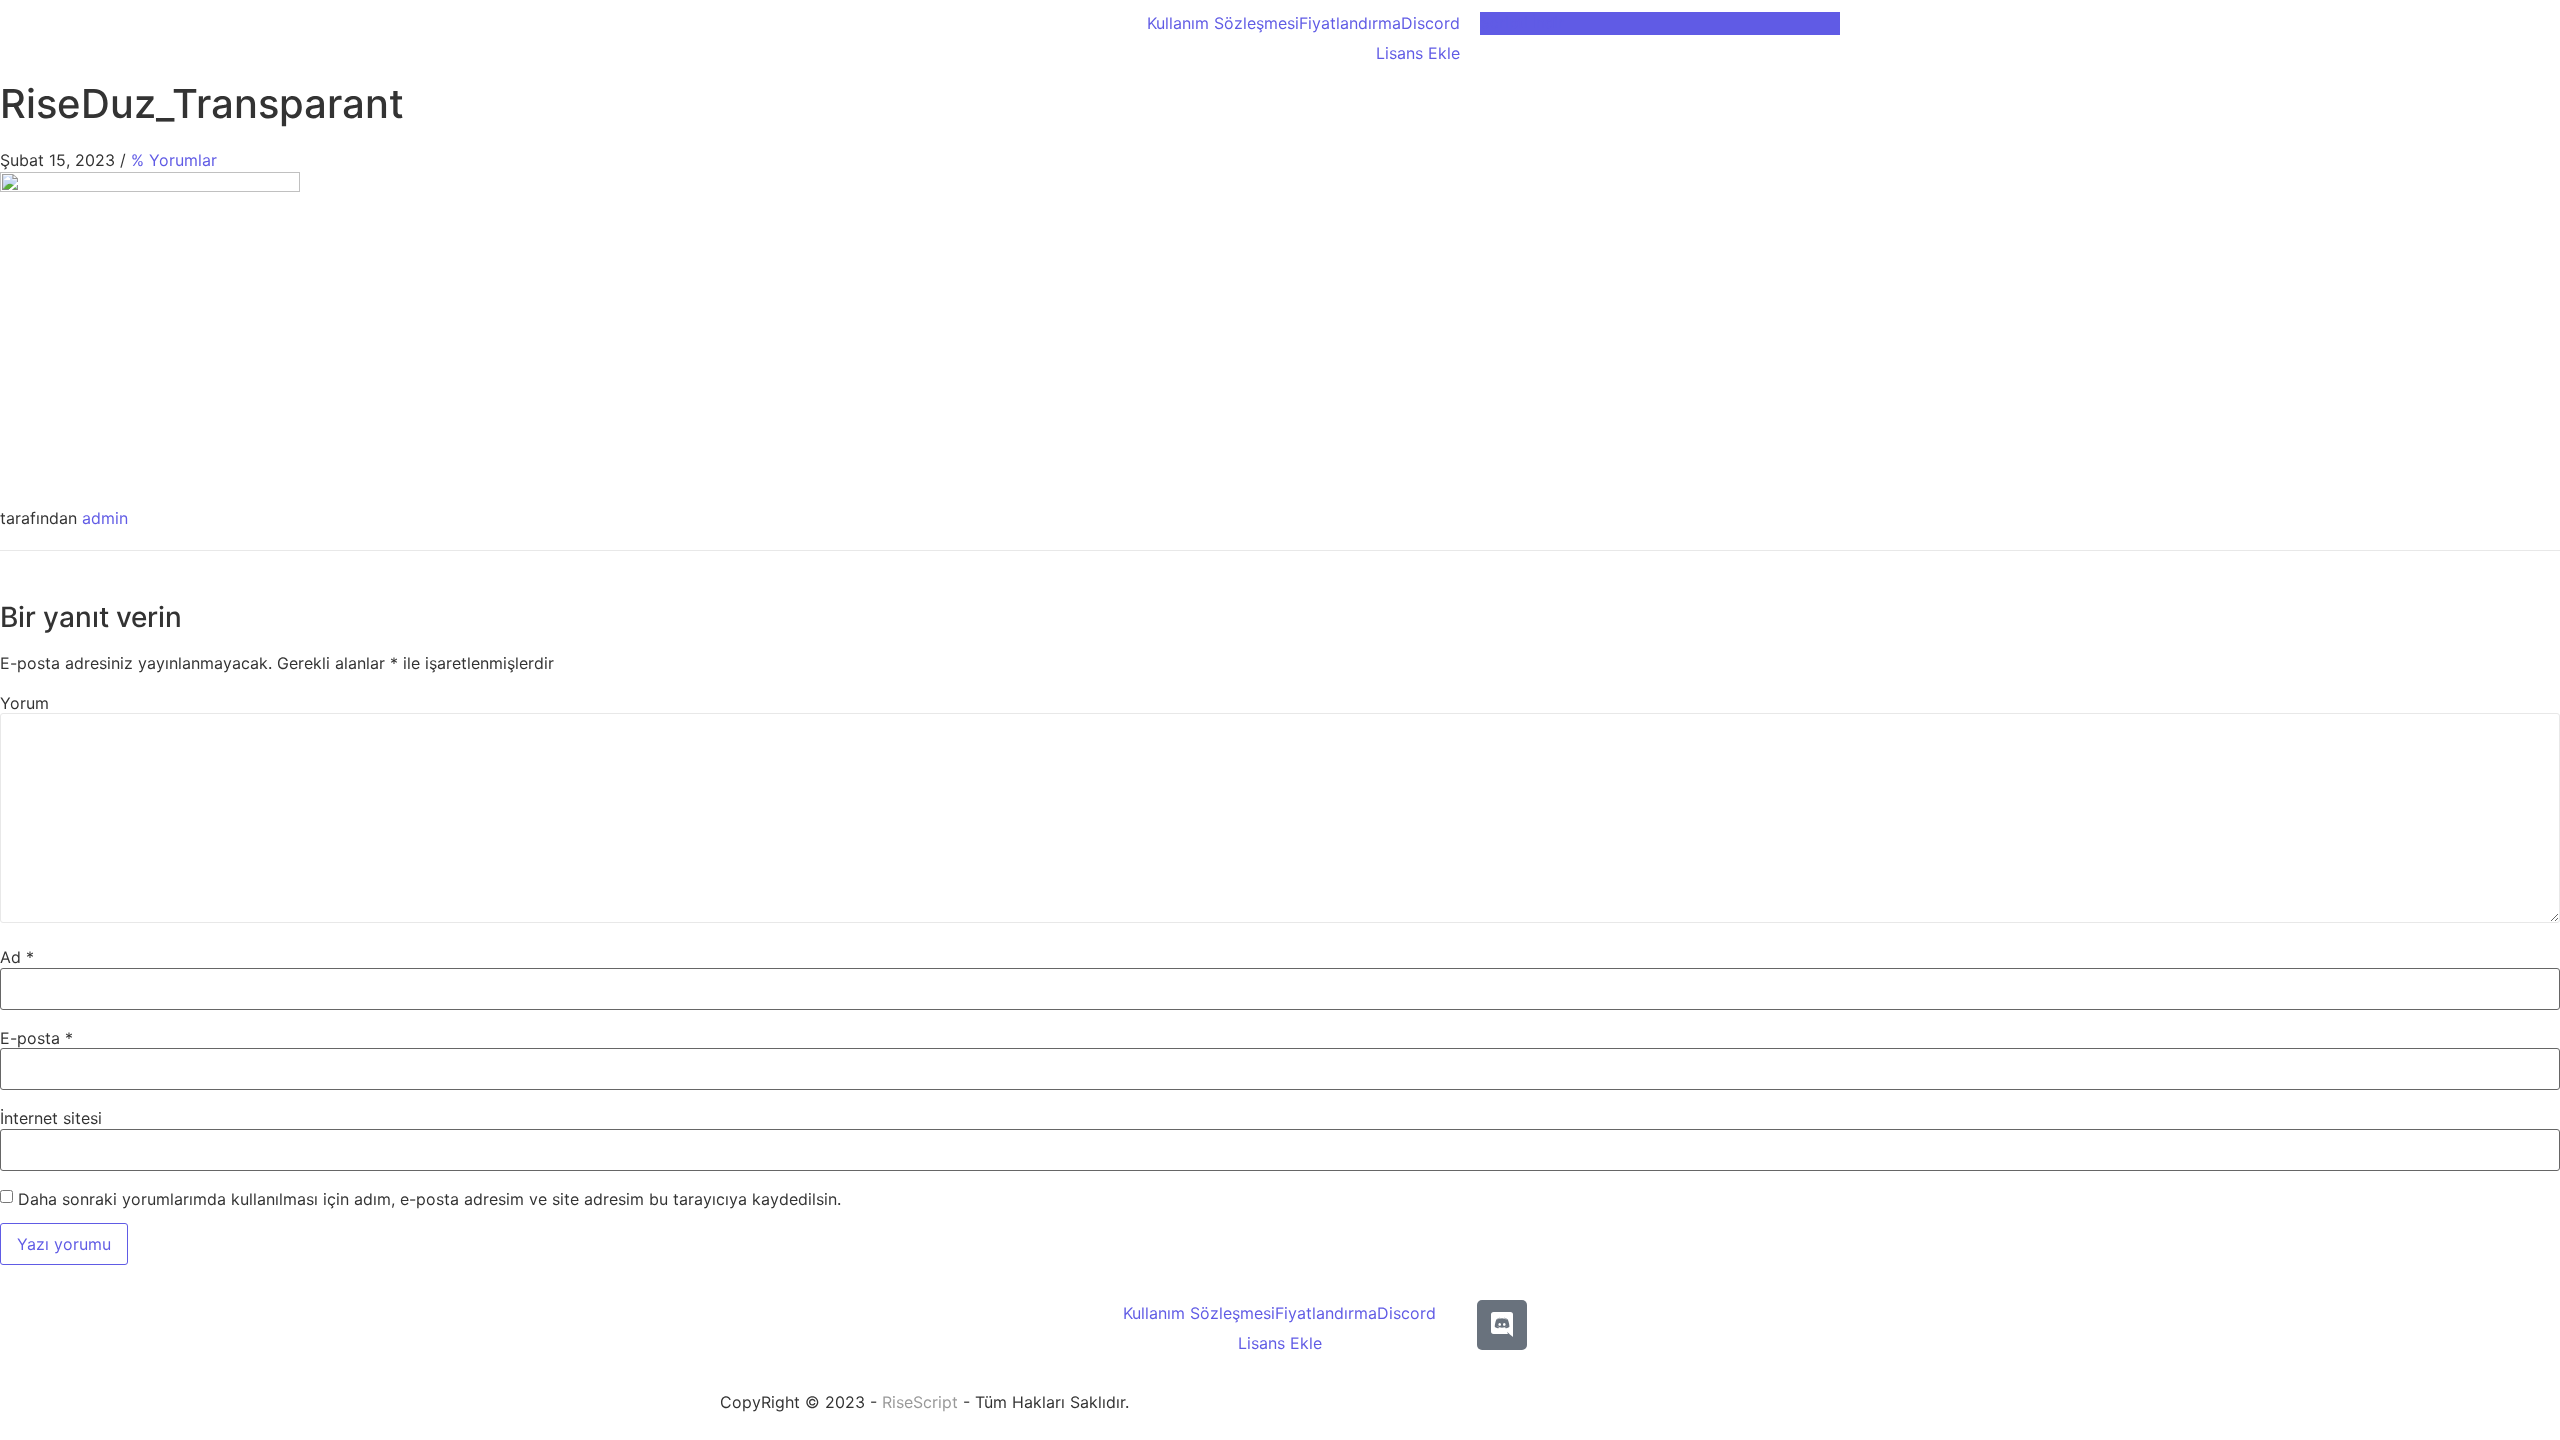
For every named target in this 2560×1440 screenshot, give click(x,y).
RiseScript (920, 1402)
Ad (17, 957)
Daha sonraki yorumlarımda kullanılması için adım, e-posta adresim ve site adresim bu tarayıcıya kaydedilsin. (429, 1199)
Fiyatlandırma (1350, 23)
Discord (1430, 23)
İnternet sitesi (51, 1118)
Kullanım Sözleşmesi (1223, 23)
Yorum (24, 703)
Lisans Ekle (1418, 53)
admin (105, 518)
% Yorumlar (174, 160)
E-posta (36, 1038)
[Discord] (1502, 1325)
